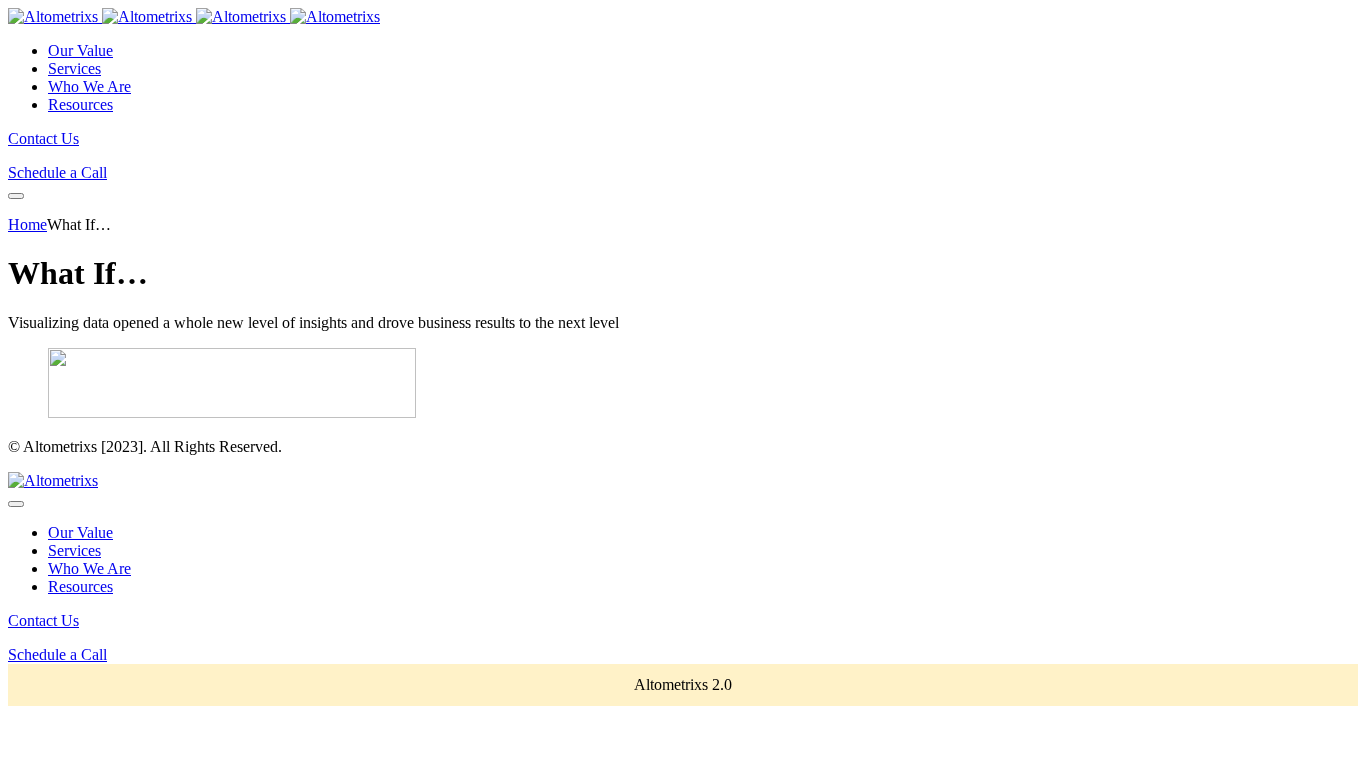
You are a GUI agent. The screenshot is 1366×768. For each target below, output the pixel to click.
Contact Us (43, 138)
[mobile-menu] (16, 196)
